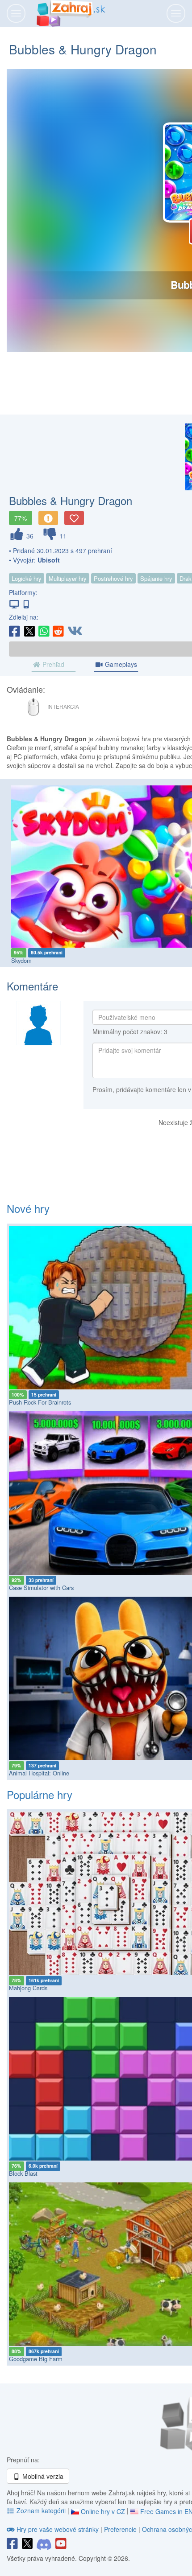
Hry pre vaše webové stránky (58, 2529)
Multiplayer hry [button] (68, 578)
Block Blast (23, 2173)
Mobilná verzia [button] (42, 2476)
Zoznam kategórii (41, 2510)
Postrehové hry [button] (113, 578)
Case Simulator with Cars (41, 1588)
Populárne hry (40, 1794)
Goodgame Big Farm (36, 2359)
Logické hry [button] (27, 578)
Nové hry (28, 1208)
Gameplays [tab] (120, 664)
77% (21, 518)
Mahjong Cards (28, 1988)
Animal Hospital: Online (39, 1773)
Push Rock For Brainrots (40, 1402)
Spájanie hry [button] (156, 578)
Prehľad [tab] (52, 664)
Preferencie (121, 2529)
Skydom (21, 960)
